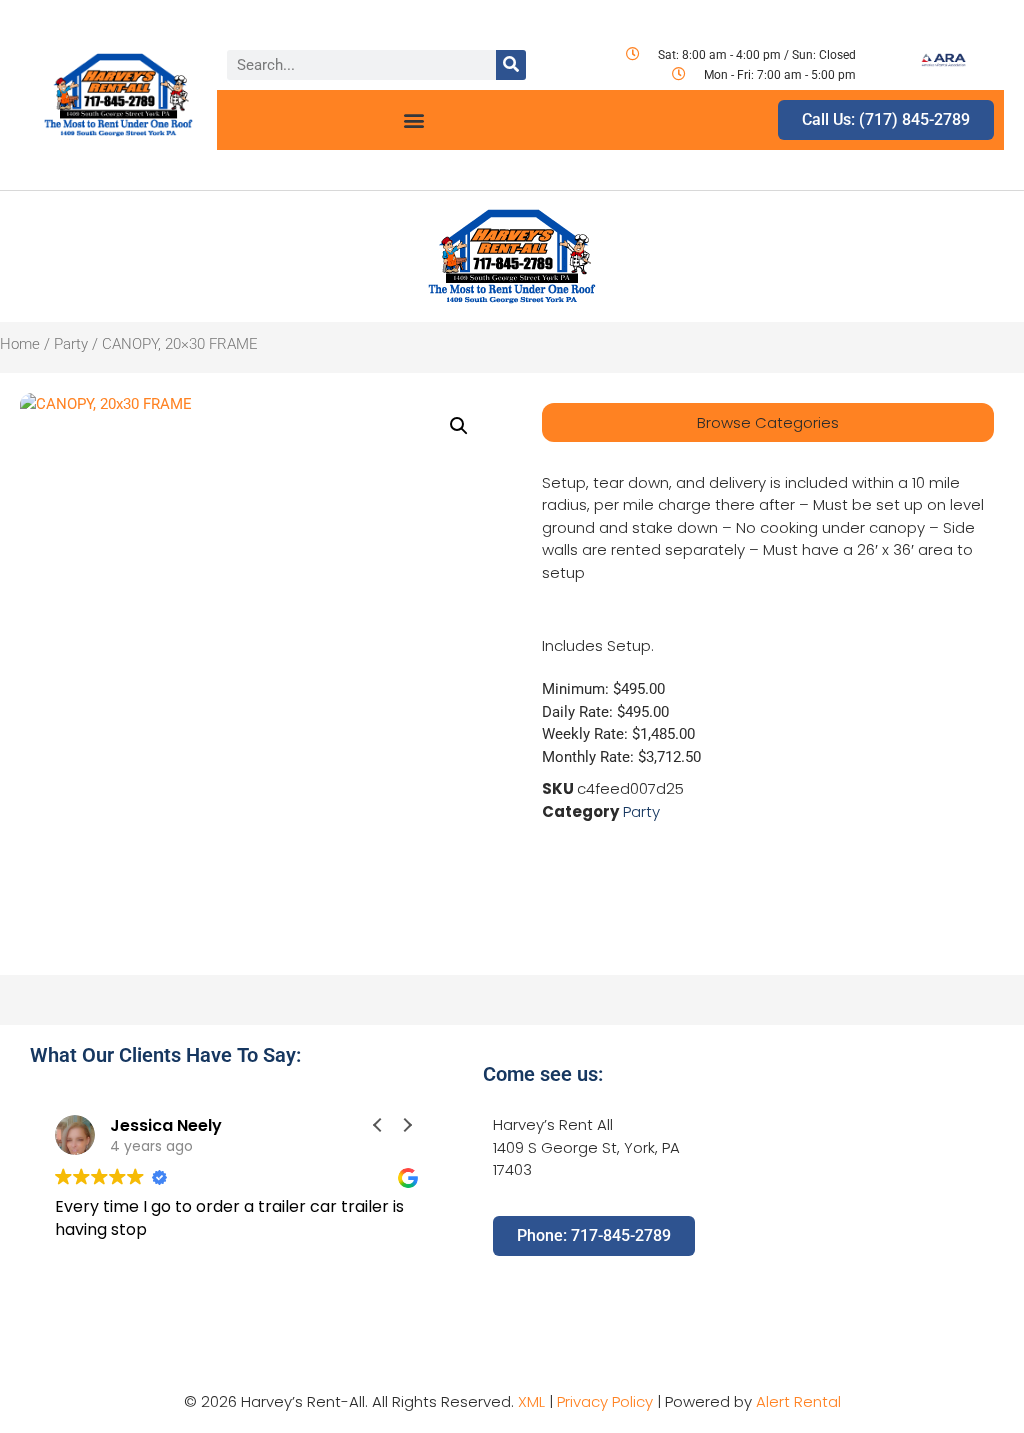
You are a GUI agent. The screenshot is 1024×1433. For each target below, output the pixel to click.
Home (20, 344)
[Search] (511, 65)
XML (531, 1401)
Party (71, 344)
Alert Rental (798, 1401)
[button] (413, 120)
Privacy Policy (605, 1401)
